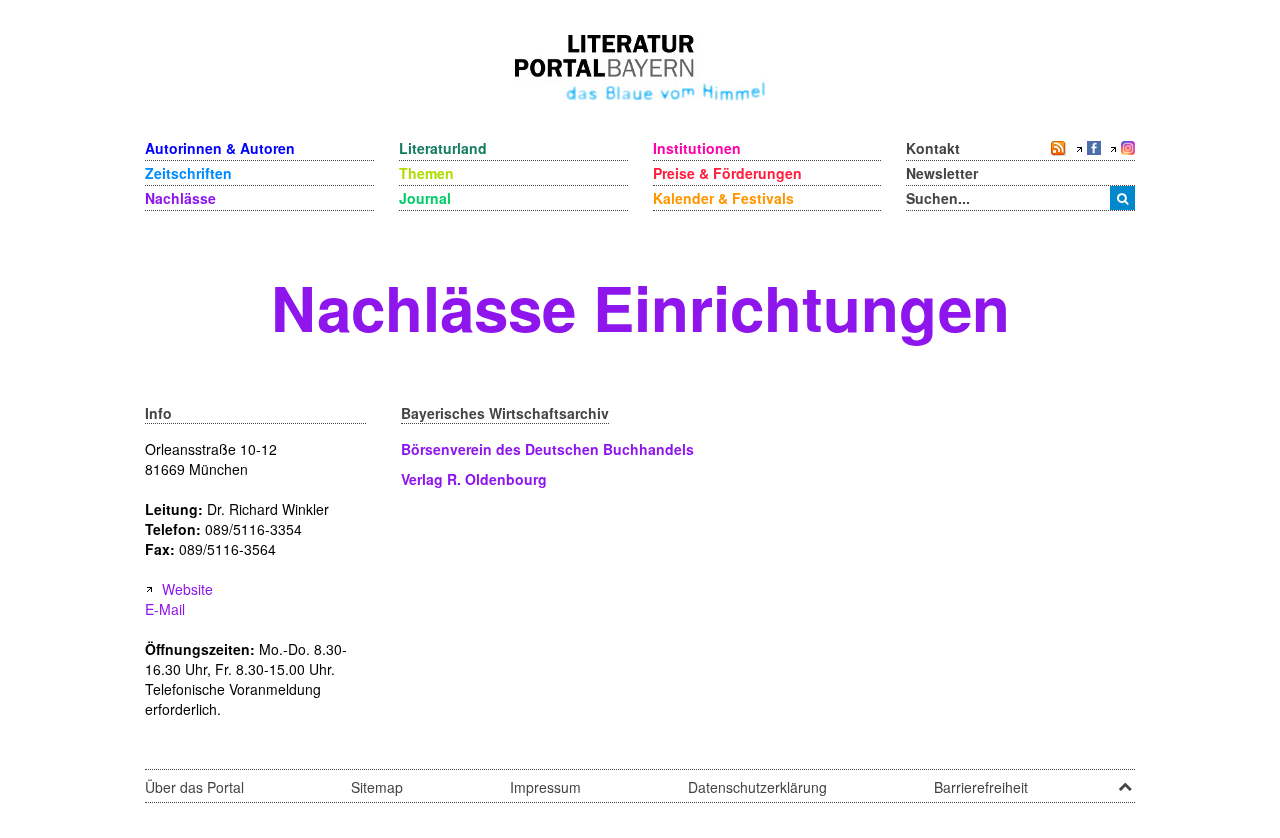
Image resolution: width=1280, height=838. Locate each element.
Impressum (545, 787)
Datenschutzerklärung (757, 787)
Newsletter (942, 173)
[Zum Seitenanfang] (1125, 780)
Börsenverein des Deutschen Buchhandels (547, 449)
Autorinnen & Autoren (220, 148)
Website (187, 589)
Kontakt (933, 148)
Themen (426, 173)
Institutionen (697, 148)
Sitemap (377, 787)
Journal (425, 198)
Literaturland (443, 148)
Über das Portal (194, 787)
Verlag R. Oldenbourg (474, 479)
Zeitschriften (188, 173)
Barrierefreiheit (981, 787)
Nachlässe (180, 198)
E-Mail (165, 609)
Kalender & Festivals (723, 198)
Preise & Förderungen (727, 173)
